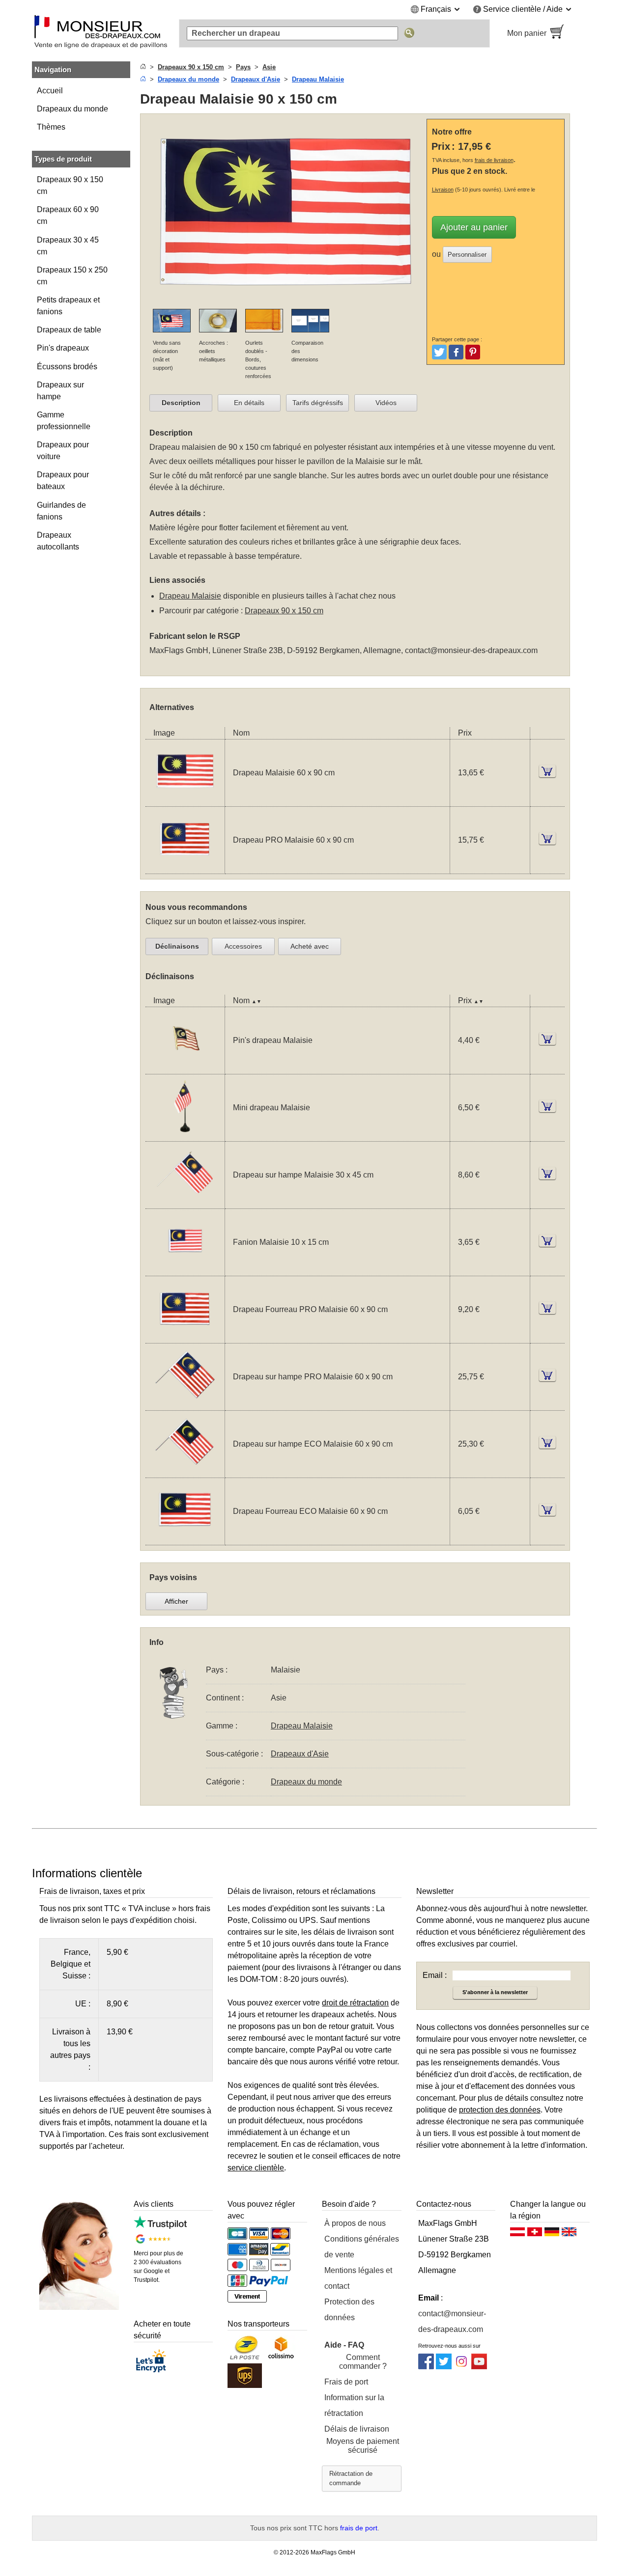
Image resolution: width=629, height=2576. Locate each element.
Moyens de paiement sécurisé (363, 2446)
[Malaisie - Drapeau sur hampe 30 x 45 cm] (185, 1202)
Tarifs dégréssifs (318, 403)
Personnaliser (467, 255)
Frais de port (346, 2382)
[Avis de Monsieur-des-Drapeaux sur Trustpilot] (160, 2226)
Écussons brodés (67, 367)
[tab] (181, 403)
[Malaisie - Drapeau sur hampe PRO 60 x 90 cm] (185, 1404)
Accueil (50, 91)
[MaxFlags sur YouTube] (479, 2367)
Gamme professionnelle (64, 421)
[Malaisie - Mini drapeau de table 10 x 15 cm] (185, 1135)
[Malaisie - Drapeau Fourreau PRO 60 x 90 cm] (185, 1337)
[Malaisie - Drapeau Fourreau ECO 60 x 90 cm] (185, 1539)
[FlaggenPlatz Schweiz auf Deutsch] (535, 2234)
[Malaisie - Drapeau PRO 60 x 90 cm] (185, 867)
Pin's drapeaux (63, 348)
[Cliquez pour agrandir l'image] (286, 303)
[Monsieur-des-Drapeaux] (101, 33)
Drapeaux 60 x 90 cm (68, 215)
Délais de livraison (357, 2429)
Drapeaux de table (69, 330)
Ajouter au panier (474, 227)
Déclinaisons (177, 946)
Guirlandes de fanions (61, 511)
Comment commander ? (363, 2362)
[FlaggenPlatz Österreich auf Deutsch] (517, 2234)
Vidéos (386, 403)
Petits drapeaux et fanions (68, 306)
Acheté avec (310, 946)
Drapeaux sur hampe (60, 391)
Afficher (176, 1601)
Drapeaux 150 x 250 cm (72, 276)
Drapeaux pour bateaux (63, 480)
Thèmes (51, 127)
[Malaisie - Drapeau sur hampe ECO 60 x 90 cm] (185, 1471)
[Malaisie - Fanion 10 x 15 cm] (185, 1270)
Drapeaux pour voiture (63, 451)
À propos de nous (355, 2223)
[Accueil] (143, 67)
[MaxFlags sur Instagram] (461, 2367)
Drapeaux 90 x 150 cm (70, 185)
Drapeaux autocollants (58, 541)
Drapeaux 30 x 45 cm (68, 246)
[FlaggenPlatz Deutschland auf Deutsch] (552, 2234)
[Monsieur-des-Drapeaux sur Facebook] (426, 2367)
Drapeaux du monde (72, 109)
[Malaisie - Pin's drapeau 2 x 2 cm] (185, 1068)
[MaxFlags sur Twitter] (444, 2367)
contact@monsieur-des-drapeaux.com (471, 650)
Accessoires (243, 946)
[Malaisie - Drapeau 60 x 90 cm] (185, 800)
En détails (249, 403)
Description (181, 403)
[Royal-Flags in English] (569, 2234)
